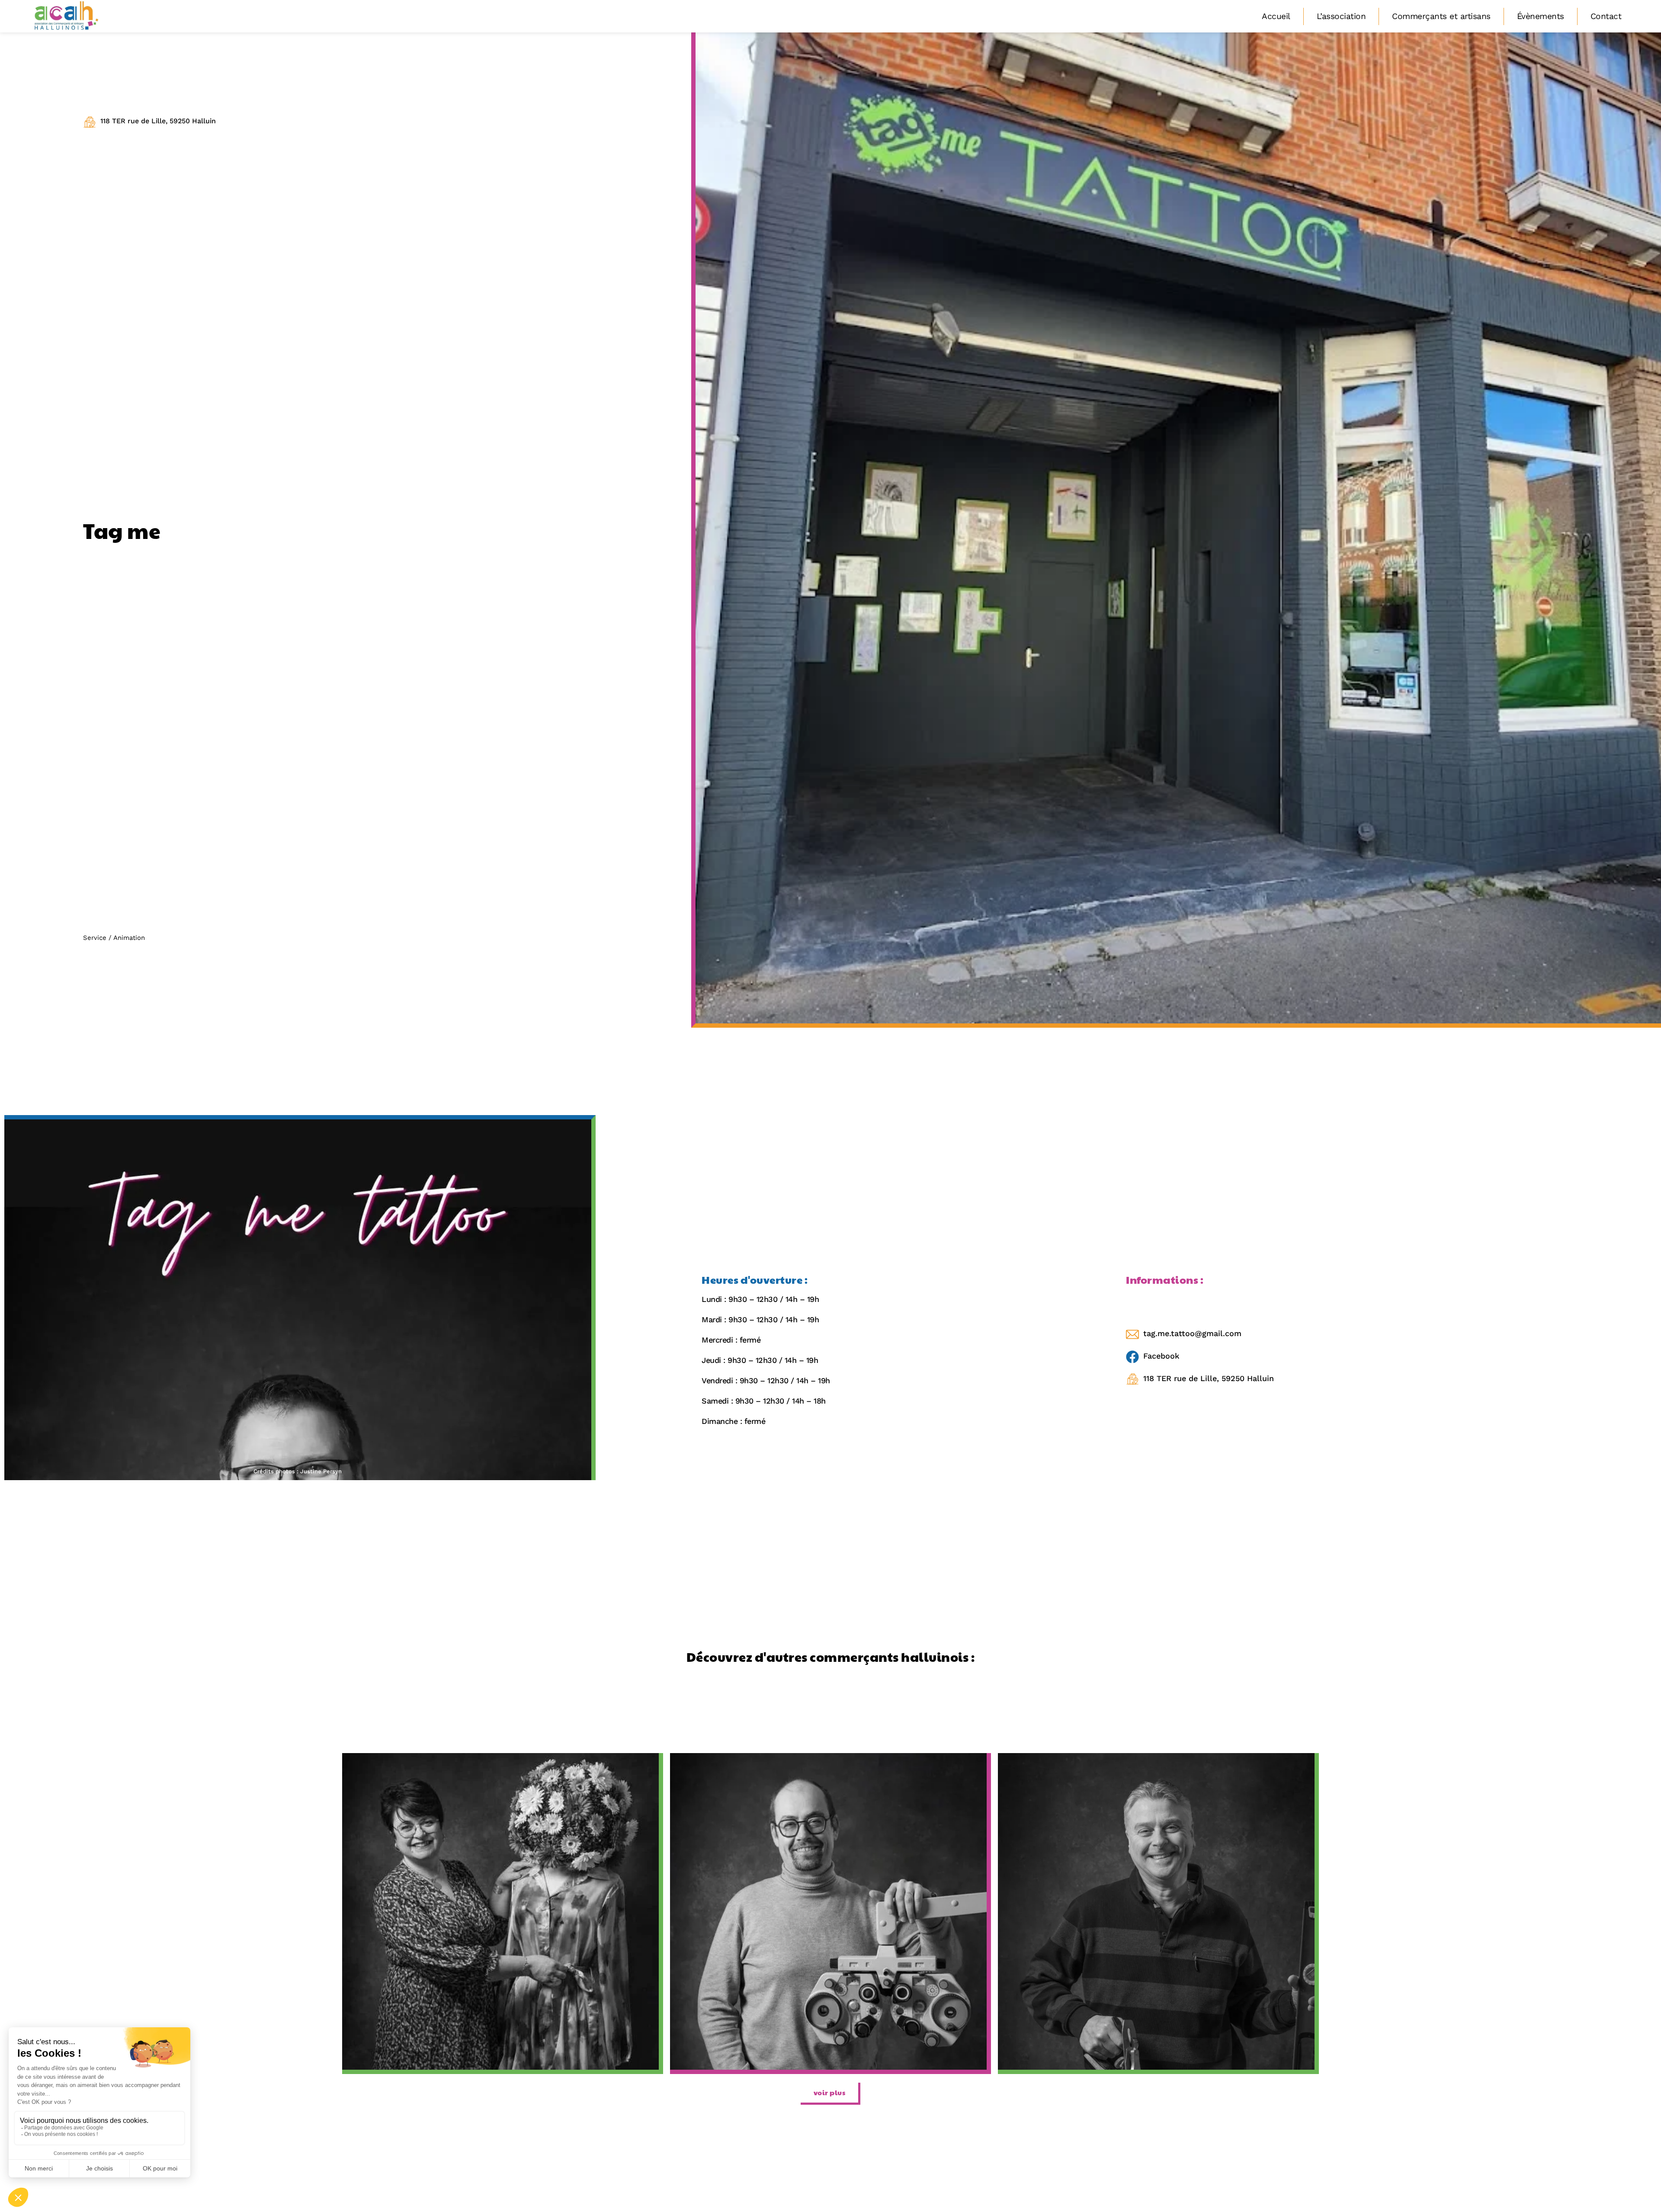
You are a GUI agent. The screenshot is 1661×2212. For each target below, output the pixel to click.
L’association (1341, 16)
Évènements (1541, 16)
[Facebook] (1132, 1357)
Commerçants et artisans (1441, 16)
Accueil (1276, 16)
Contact (1606, 16)
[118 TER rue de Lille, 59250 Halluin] (90, 122)
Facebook (1161, 1356)
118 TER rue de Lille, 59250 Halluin (158, 121)
